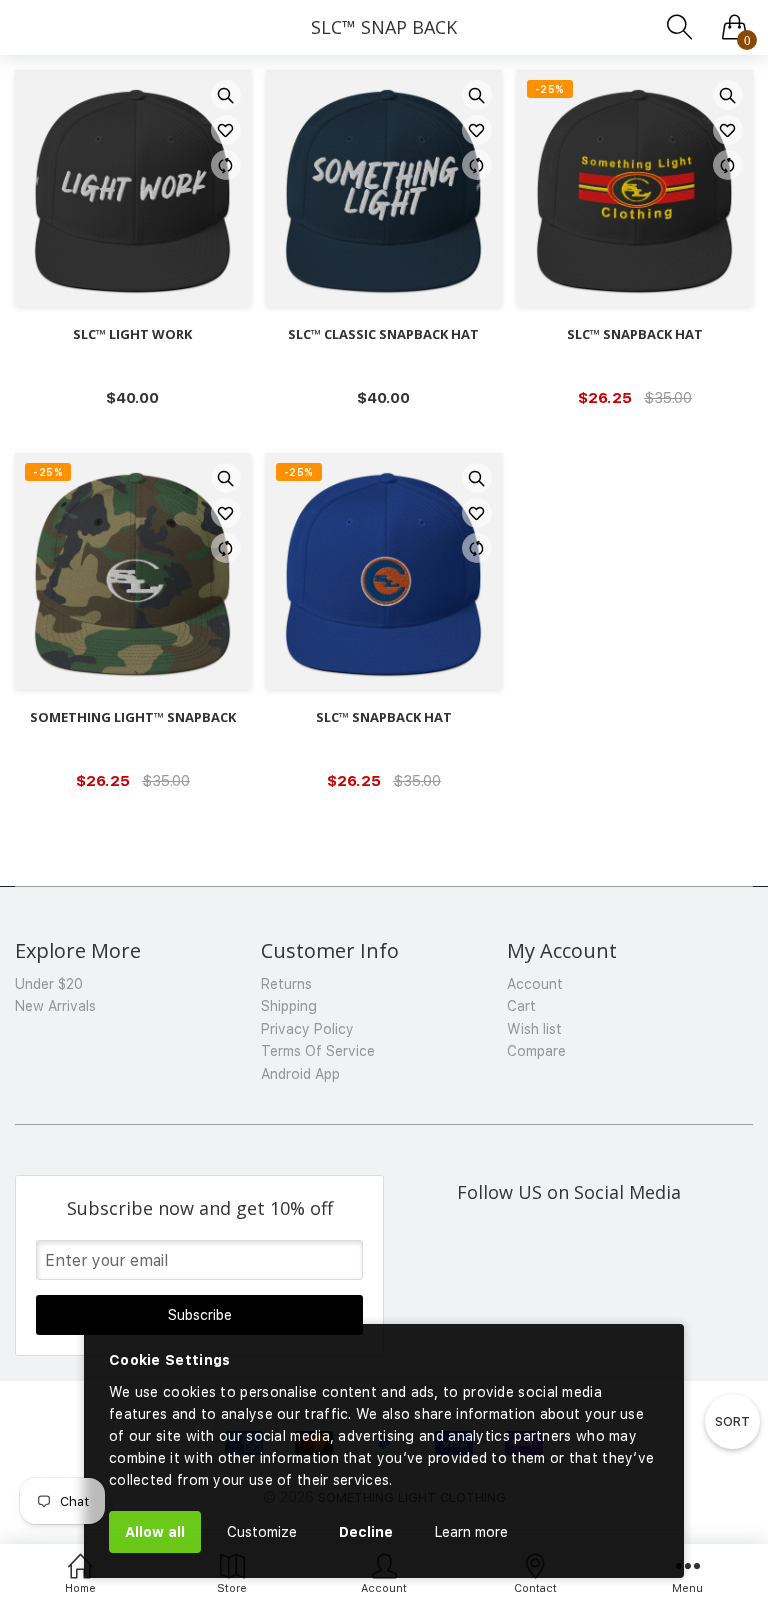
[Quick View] (226, 95)
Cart (521, 1006)
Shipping (289, 1006)
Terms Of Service (318, 1051)
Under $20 (49, 984)
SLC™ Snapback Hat (635, 334)
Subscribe (200, 1315)
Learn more (471, 1532)
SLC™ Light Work (132, 334)
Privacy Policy (307, 1029)
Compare (536, 1051)
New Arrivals (55, 1006)
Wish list (534, 1029)
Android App (300, 1074)
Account (535, 984)
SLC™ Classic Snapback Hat (383, 334)
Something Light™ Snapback (133, 717)
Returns (286, 984)
